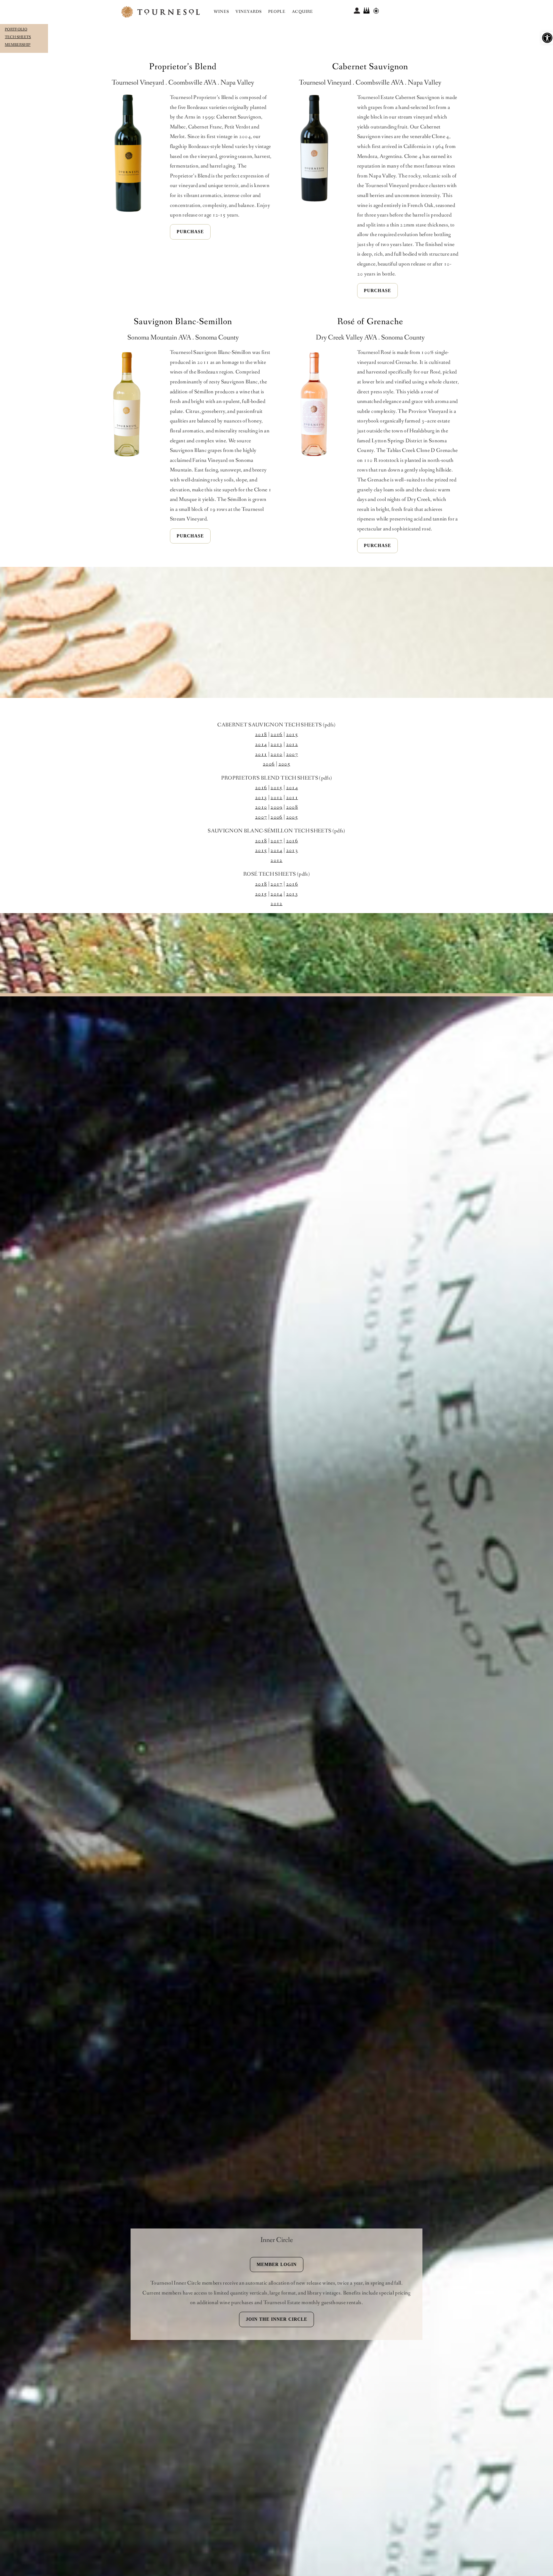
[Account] (357, 10)
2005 (284, 764)
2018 (261, 735)
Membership (18, 45)
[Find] (376, 10)
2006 (269, 764)
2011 (261, 754)
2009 (276, 807)
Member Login (277, 2265)
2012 (292, 744)
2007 (292, 754)
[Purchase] (366, 10)
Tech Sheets (18, 37)
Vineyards (249, 12)
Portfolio (16, 29)
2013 (276, 744)
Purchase (190, 232)
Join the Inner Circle (276, 2319)
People (277, 12)
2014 (261, 744)
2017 (276, 841)
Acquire (302, 12)
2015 (292, 735)
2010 (276, 754)
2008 (292, 807)
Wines (221, 12)
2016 (276, 735)
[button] (547, 38)
